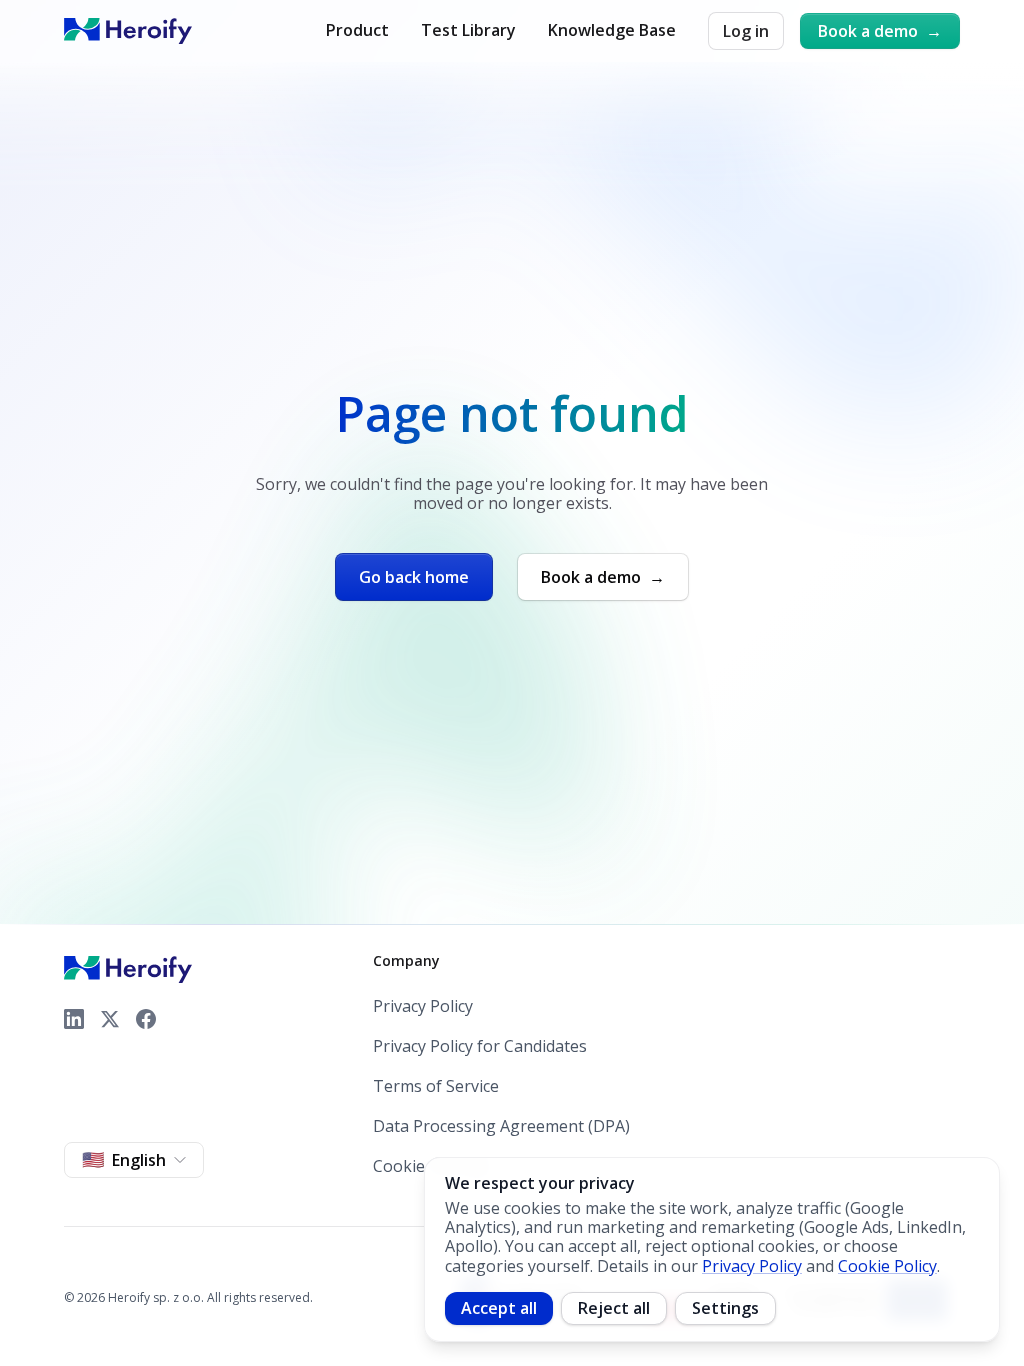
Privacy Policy (423, 1006)
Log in (746, 31)
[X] (110, 1019)
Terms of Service (436, 1086)
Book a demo (880, 31)
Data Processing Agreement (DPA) (501, 1126)
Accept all (499, 1308)
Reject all (614, 1308)
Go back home (414, 577)
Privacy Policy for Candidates (480, 1046)
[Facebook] (146, 1019)
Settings (725, 1308)
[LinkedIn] (74, 1019)
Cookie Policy (887, 1266)
